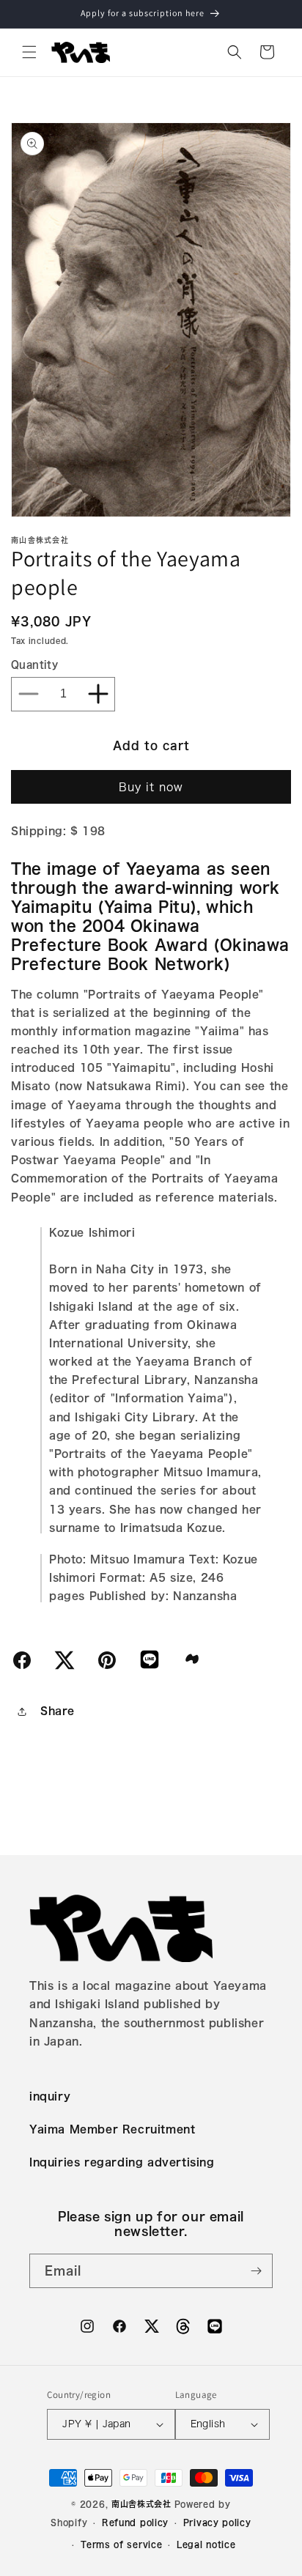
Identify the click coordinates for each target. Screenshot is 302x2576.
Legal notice (206, 2544)
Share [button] (58, 1711)
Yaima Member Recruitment (112, 2129)
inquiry (50, 2096)
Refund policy (135, 2522)
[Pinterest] (107, 1659)
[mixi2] (192, 1658)
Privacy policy (217, 2522)
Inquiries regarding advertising (122, 2162)
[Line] (150, 1659)
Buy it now (151, 787)
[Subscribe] (256, 2271)
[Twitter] (65, 1659)
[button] (29, 52)
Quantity (34, 665)
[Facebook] (22, 1659)
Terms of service (121, 2544)
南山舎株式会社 (141, 2504)
